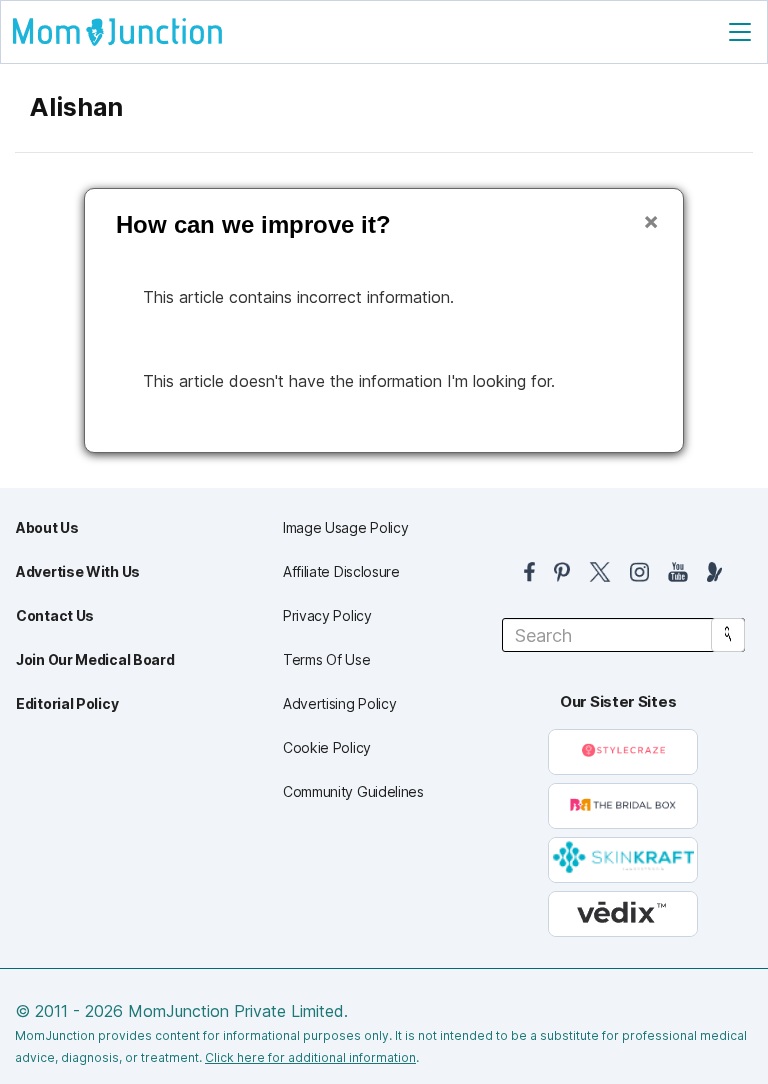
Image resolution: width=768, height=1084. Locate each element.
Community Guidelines (353, 791)
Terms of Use (326, 659)
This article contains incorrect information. (298, 297)
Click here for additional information (310, 1057)
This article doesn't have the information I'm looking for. (349, 381)
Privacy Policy (327, 615)
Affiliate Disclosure (341, 571)
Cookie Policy (327, 747)
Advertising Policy (340, 703)
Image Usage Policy (346, 527)
